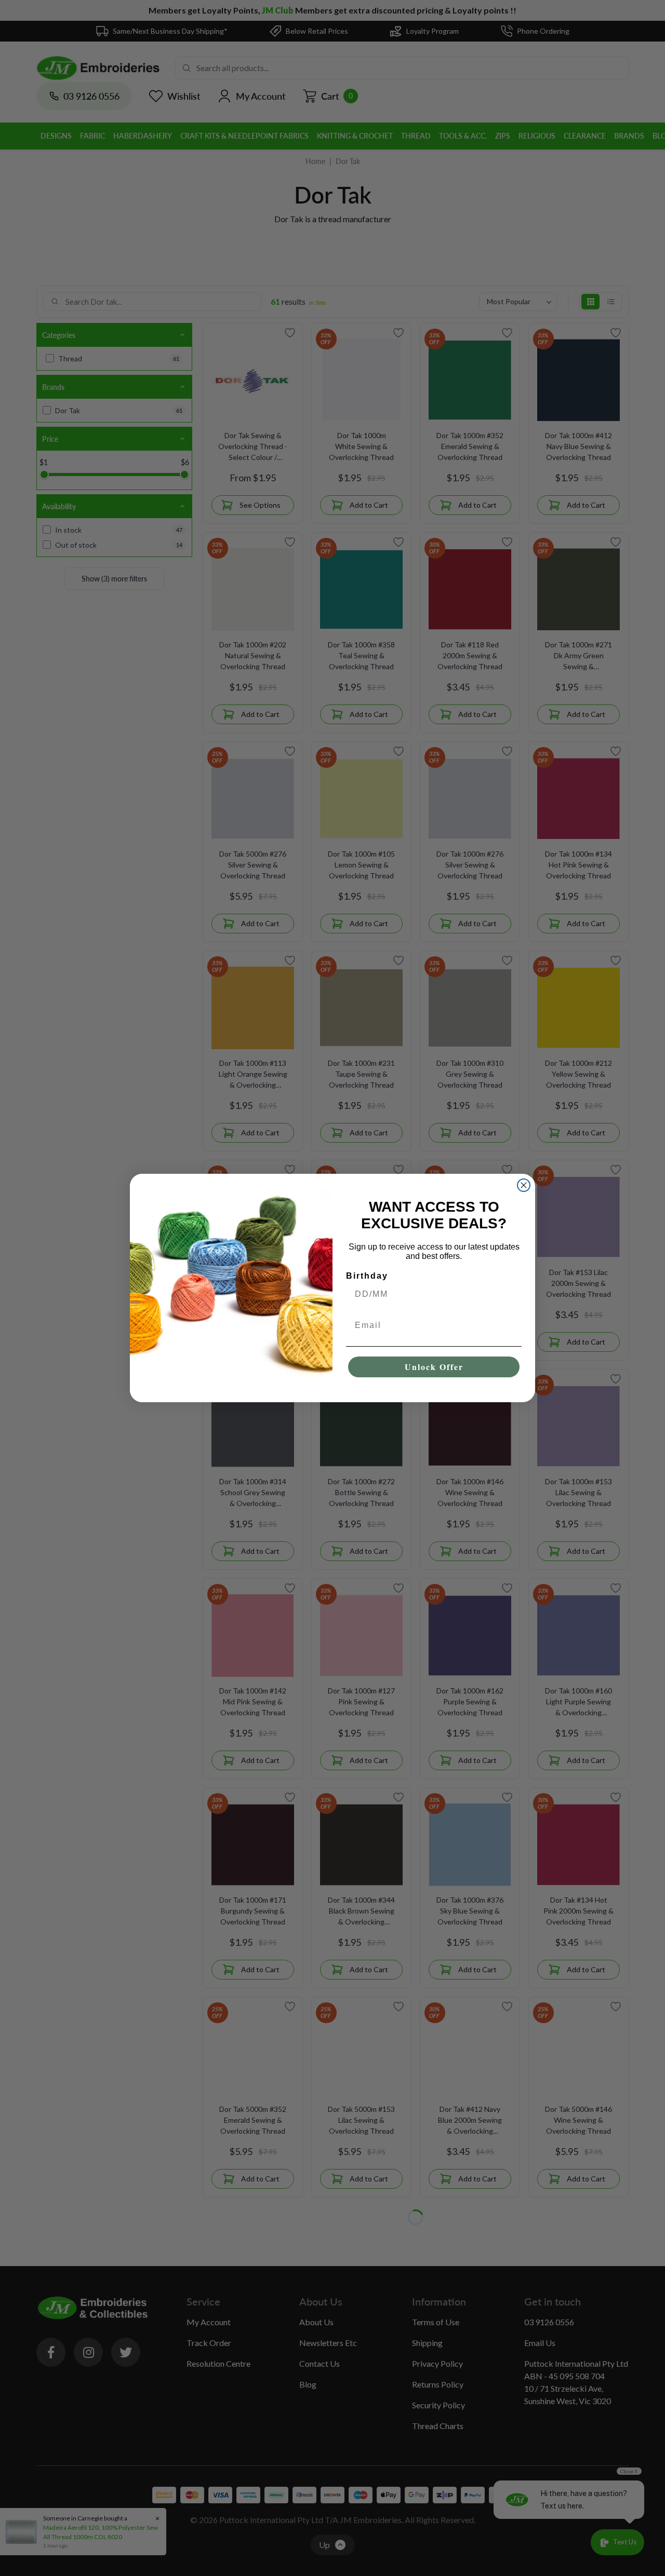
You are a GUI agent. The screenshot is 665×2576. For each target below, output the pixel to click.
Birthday (367, 1276)
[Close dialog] (524, 1185)
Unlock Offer (434, 1367)
